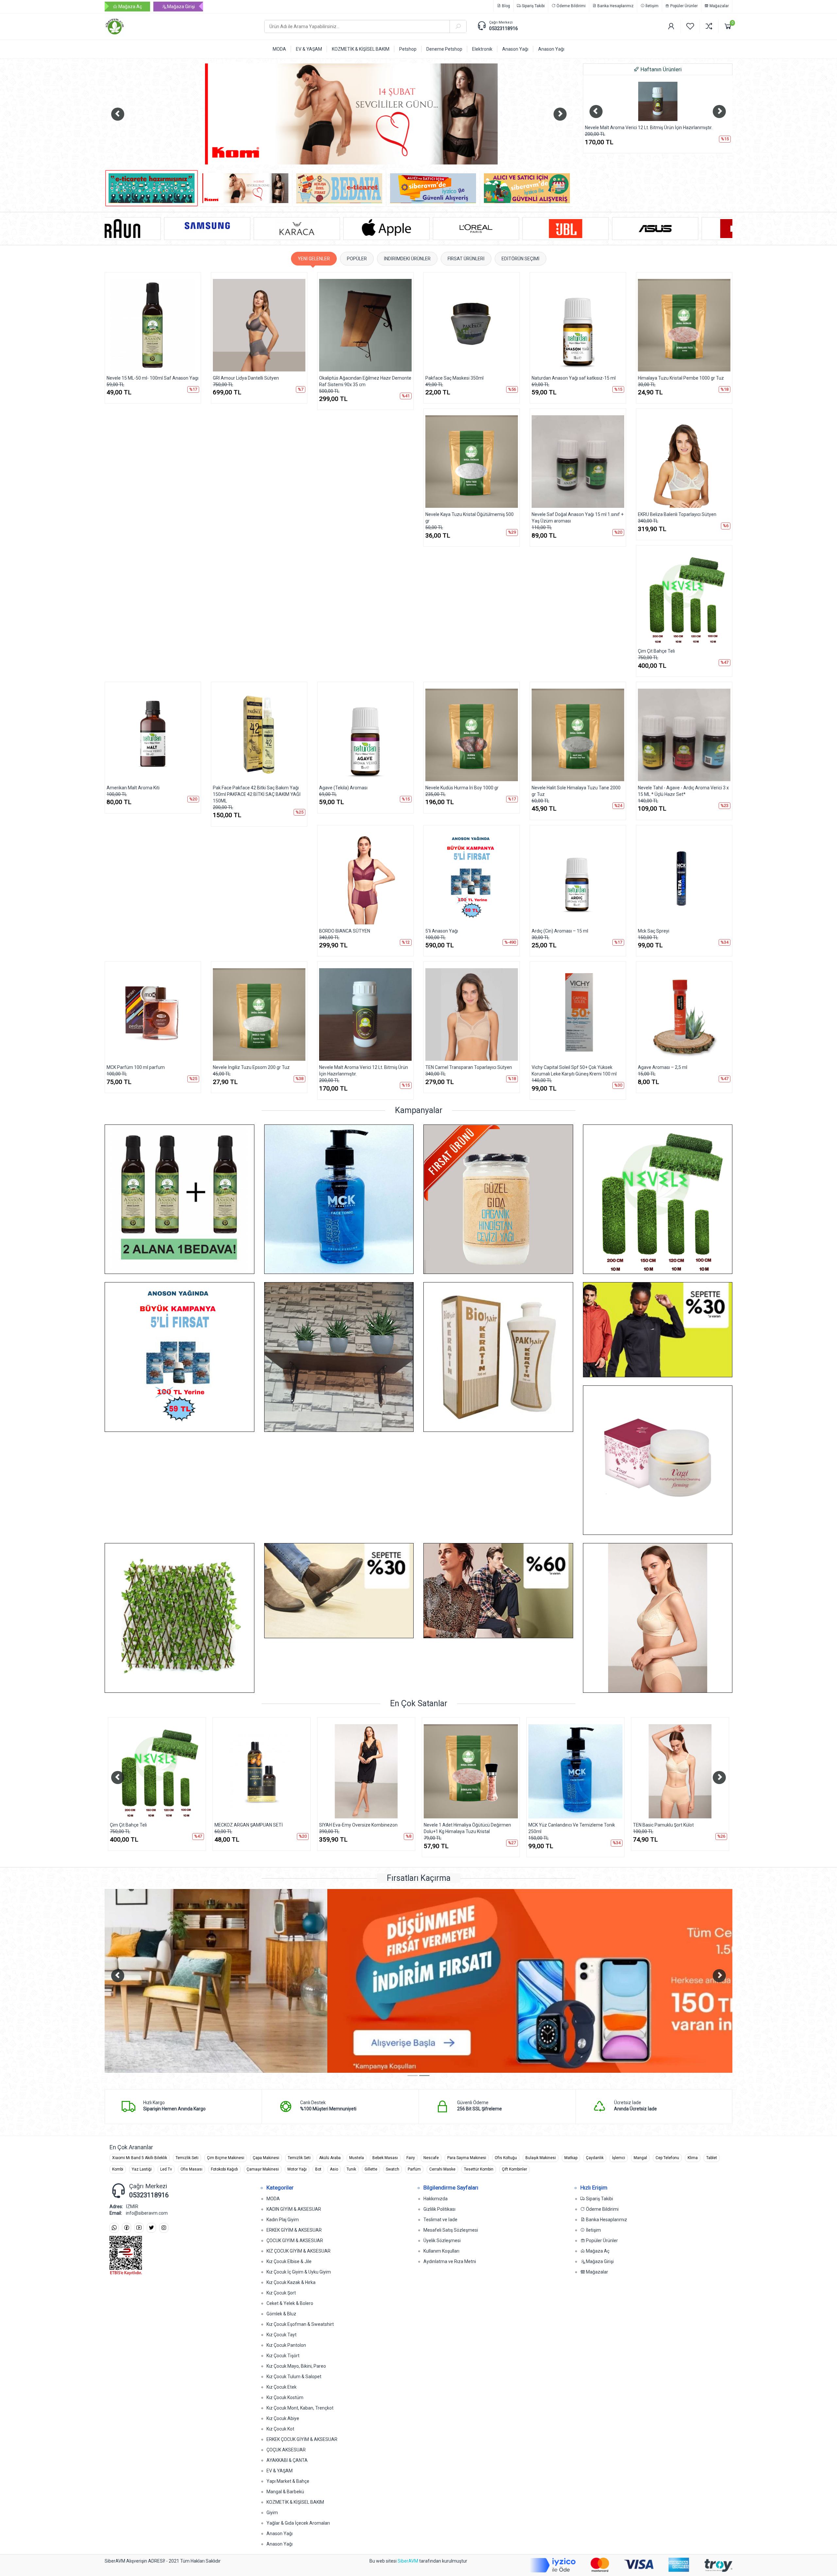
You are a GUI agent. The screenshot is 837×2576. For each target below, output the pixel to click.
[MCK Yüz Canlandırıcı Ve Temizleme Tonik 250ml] (262, 1771)
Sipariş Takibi (533, 6)
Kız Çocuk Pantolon (286, 2345)
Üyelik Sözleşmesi (442, 2241)
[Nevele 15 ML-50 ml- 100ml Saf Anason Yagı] (153, 325)
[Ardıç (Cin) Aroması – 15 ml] (578, 878)
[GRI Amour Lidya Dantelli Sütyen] (259, 325)
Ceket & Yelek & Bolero (290, 2303)
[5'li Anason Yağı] (472, 878)
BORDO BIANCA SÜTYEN (345, 931)
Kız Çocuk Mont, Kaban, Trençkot (300, 2408)
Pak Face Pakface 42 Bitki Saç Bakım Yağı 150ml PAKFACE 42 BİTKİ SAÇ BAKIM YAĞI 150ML (257, 794)
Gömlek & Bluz (281, 2314)
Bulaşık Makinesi (541, 2158)
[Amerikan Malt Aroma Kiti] (153, 735)
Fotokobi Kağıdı (224, 2169)
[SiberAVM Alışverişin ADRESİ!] (179, 26)
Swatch (393, 2169)
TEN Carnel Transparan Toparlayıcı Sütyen (469, 1067)
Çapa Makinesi (266, 2158)
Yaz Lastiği (142, 2169)
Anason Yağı (280, 2533)
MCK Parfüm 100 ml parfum (136, 1067)
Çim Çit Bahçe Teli (603, 128)
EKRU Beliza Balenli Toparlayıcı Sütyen (677, 514)
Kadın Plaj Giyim (283, 2220)
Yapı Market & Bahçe (288, 2481)
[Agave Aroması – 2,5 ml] (684, 1014)
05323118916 (504, 28)
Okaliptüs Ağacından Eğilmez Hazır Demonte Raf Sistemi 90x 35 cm (365, 381)
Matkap (571, 2158)
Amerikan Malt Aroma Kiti (133, 788)
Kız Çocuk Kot (280, 2429)
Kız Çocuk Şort (281, 2293)
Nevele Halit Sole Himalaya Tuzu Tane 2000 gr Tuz (576, 791)
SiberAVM (408, 2561)
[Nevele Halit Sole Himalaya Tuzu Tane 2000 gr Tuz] (578, 735)
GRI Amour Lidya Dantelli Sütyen (246, 378)
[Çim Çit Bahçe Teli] (658, 101)
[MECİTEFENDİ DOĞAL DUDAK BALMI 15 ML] (680, 1771)
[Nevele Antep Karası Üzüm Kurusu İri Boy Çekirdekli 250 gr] (471, 1771)
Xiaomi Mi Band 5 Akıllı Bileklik (140, 2158)
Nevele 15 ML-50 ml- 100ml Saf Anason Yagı (153, 378)
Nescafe (431, 2158)
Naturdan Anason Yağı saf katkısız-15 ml (574, 378)
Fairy (411, 2158)
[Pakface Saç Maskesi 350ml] (472, 325)
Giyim (272, 2513)
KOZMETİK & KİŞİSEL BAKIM (295, 2502)
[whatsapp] (114, 2228)
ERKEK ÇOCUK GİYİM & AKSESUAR (302, 2439)
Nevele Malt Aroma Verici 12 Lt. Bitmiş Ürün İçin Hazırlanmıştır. (364, 1071)
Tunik (351, 2169)
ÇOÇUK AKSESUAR (286, 2450)
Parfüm (414, 2169)
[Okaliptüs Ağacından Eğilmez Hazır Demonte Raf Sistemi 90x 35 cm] (365, 325)
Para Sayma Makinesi (467, 2158)
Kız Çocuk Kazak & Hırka (291, 2282)
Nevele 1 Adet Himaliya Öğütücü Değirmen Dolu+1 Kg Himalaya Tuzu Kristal (154, 1828)
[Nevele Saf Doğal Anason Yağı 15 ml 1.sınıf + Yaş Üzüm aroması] (578, 462)
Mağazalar (719, 6)
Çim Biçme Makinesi (226, 2158)
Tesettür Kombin (479, 2169)
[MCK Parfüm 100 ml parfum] (153, 1014)
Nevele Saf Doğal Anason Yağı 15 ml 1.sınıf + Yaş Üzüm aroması (578, 518)
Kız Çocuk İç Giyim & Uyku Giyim (299, 2272)
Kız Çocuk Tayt (282, 2335)
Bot (318, 2169)
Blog (505, 6)
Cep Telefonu (667, 2158)
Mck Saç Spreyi (654, 931)
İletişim (651, 6)
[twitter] (151, 2228)
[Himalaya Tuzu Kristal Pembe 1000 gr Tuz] (684, 325)
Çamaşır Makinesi (263, 2169)
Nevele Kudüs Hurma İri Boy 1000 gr (462, 788)
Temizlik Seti (187, 2158)
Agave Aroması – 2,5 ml (663, 1067)
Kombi (118, 2169)
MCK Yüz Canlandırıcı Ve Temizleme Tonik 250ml (258, 1828)
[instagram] (164, 2228)
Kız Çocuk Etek (282, 2387)
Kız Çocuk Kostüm (285, 2397)
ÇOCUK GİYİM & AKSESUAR (295, 2241)
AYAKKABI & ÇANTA (287, 2460)
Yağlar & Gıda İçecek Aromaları (298, 2523)
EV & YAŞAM (280, 2471)
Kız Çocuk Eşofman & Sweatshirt (300, 2324)
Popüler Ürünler (683, 6)
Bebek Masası (385, 2158)
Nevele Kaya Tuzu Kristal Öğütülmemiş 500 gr (470, 518)
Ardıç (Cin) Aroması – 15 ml (560, 931)
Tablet (712, 2158)
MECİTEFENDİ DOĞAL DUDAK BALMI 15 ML (677, 1825)
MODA (273, 2199)
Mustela (357, 2158)
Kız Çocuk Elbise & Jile (289, 2261)
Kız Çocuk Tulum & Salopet (294, 2377)
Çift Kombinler (514, 2169)
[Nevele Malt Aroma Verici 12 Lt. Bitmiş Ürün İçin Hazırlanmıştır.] (365, 1014)
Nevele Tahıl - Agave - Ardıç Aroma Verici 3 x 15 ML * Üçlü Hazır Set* (683, 791)
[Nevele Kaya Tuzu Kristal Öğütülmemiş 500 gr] (472, 462)
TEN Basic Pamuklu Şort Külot (350, 1825)
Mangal (640, 2158)
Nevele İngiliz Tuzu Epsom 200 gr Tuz (251, 1067)
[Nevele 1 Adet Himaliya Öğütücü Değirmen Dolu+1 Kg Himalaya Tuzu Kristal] (157, 1771)
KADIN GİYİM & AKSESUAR (294, 2209)
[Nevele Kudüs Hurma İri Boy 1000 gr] (472, 735)
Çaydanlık (595, 2158)
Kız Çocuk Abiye (283, 2418)
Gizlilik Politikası (439, 2209)
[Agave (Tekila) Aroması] (365, 735)
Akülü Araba (330, 2158)
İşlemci (619, 2158)
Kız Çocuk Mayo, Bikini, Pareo (296, 2366)
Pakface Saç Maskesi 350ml (454, 378)
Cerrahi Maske (442, 2169)
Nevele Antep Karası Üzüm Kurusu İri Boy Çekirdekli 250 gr (466, 1828)
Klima (693, 2158)
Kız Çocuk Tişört (283, 2356)
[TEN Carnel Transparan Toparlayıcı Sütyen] (472, 1014)
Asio (334, 2169)
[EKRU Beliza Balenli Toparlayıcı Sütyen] (684, 462)
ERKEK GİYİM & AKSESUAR (294, 2230)
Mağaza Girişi (180, 7)
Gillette (371, 2169)
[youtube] (139, 2228)
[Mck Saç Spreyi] (684, 878)
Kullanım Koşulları (441, 2251)
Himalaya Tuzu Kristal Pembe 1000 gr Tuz (681, 378)
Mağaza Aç (130, 7)
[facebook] (127, 2228)
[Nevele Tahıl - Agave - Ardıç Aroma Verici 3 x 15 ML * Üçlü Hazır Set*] (684, 735)
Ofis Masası (191, 2169)
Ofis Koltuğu (506, 2158)
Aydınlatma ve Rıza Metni (450, 2261)
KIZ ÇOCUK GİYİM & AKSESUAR (299, 2251)
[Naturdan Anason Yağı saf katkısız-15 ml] (578, 325)
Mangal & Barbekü (285, 2492)
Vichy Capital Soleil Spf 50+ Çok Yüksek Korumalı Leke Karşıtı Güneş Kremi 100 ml (574, 1071)
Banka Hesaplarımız (615, 6)
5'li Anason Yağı (442, 931)
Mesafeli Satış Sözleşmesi (451, 2230)
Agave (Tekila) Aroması (343, 788)
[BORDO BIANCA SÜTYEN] (365, 878)
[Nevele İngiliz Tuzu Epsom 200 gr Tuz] (259, 1014)
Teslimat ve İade (440, 2220)
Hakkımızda (436, 2199)
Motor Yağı (297, 2169)
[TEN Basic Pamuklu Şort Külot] (366, 1771)
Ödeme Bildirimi (571, 6)
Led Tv (166, 2169)
